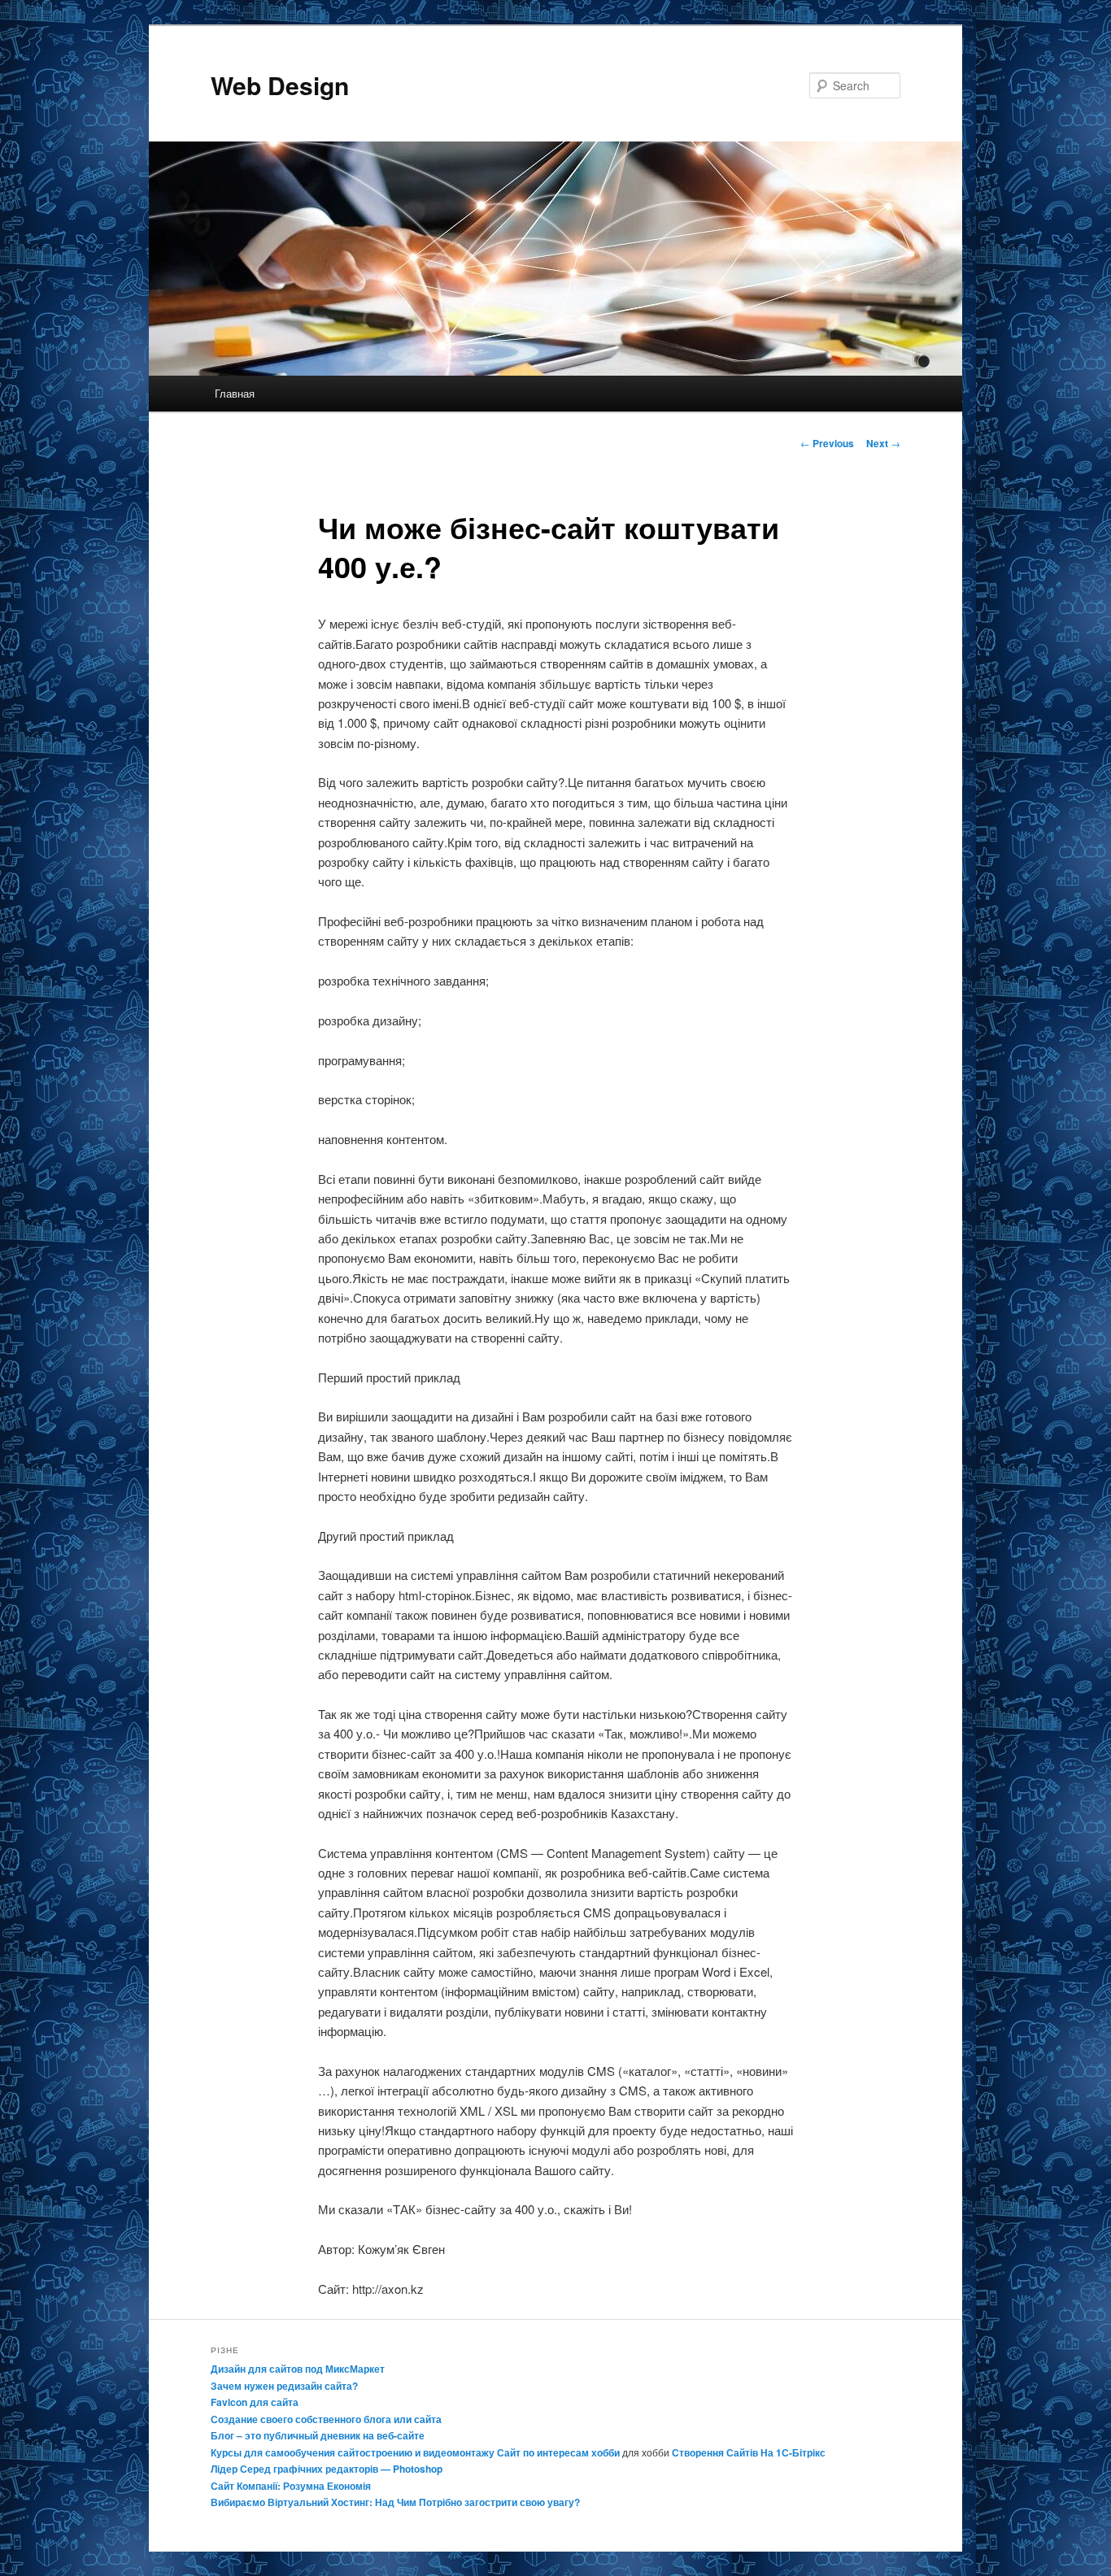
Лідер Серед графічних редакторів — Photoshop (327, 2469)
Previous (827, 443)
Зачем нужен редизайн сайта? (284, 2386)
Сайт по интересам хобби (558, 2452)
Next (883, 443)
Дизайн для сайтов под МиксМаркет (298, 2369)
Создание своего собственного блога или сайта (326, 2419)
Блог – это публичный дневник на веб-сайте (318, 2435)
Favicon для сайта (255, 2402)
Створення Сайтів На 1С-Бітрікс (749, 2452)
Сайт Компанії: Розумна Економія (291, 2486)
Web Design (280, 85)
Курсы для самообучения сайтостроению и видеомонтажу (353, 2452)
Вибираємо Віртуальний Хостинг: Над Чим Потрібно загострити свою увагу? (395, 2502)
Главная (235, 393)
